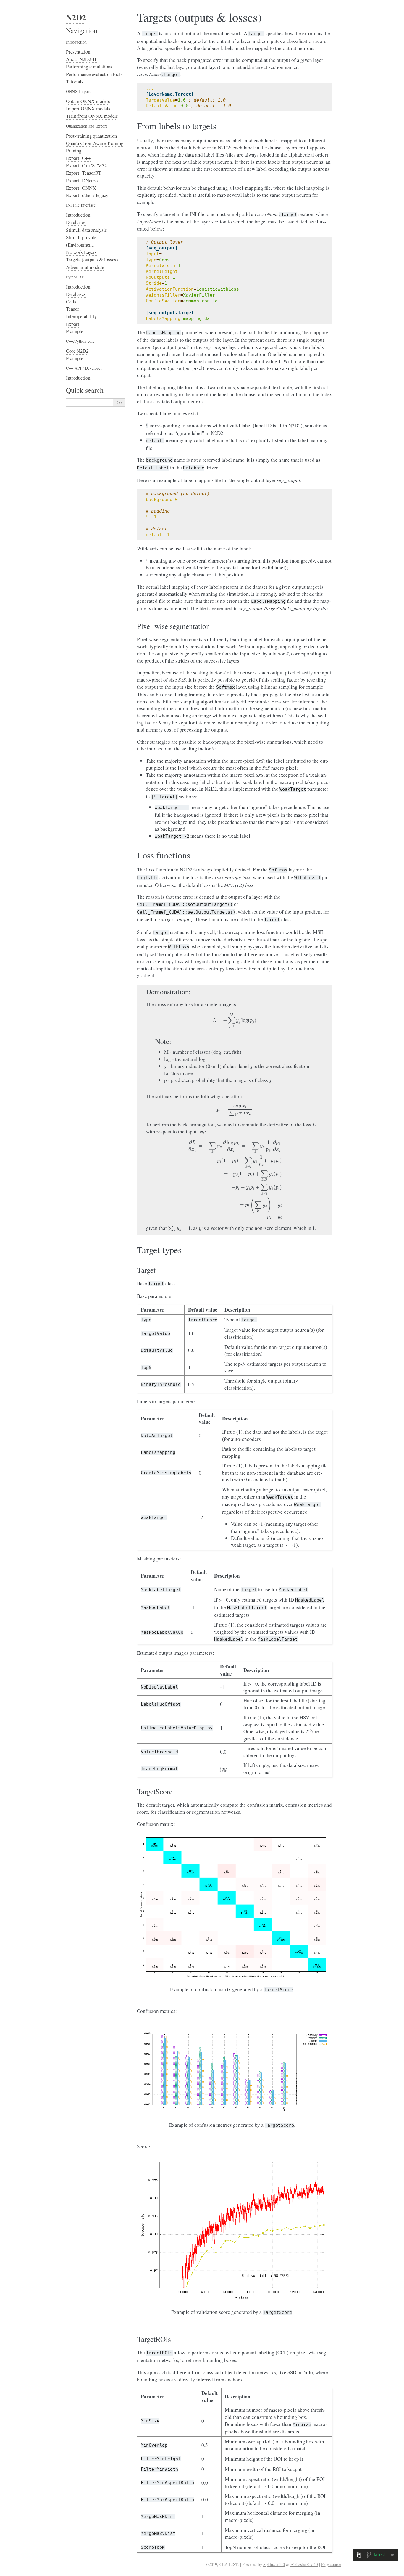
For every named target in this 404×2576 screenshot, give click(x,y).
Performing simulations (89, 66)
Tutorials (75, 82)
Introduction (78, 215)
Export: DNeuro (82, 180)
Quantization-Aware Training (95, 143)
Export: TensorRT (84, 173)
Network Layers (81, 252)
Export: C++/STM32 (86, 165)
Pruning (74, 150)
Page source (331, 2564)
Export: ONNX (81, 188)
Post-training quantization (91, 136)
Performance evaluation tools (94, 74)
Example (75, 331)
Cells (71, 301)
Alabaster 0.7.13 (304, 2564)
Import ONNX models (88, 108)
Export (73, 324)
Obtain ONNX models (88, 101)
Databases (76, 222)
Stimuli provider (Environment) (82, 241)
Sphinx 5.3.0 (274, 2564)
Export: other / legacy (87, 195)
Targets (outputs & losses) (92, 259)
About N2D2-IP (82, 59)
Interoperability (81, 316)
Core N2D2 (77, 351)
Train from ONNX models (92, 116)
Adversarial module (85, 267)
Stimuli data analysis (87, 230)
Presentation (78, 52)
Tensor (73, 309)
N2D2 (76, 17)
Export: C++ (78, 158)
